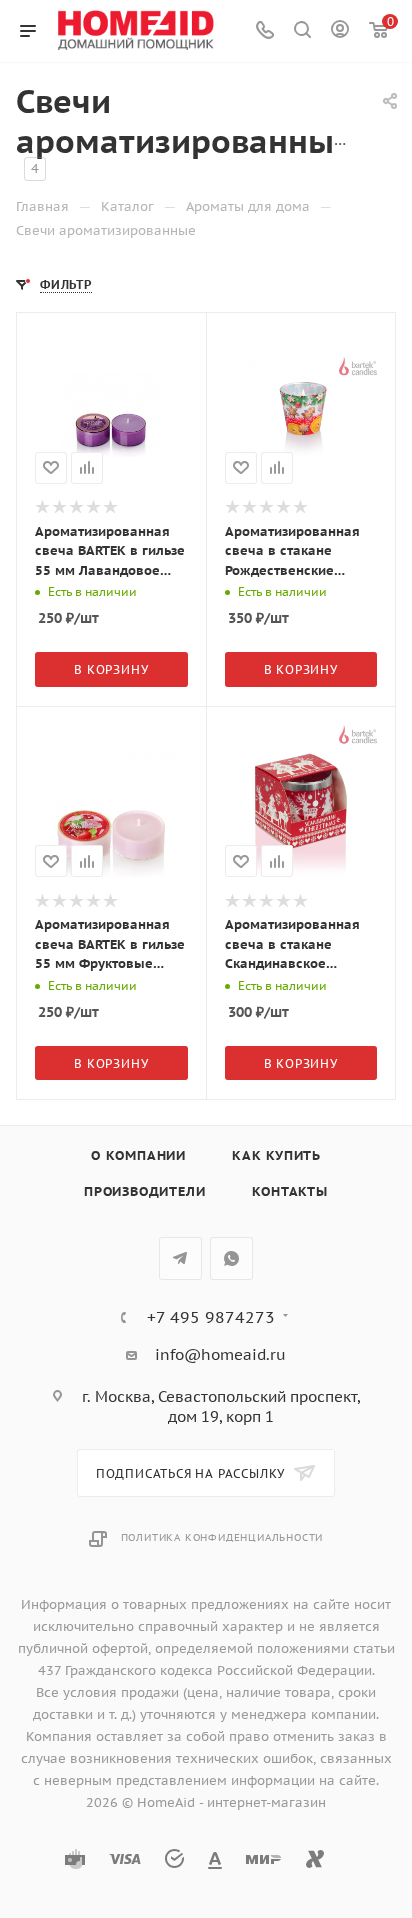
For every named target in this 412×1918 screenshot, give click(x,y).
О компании (138, 1155)
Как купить (276, 1155)
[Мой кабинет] (340, 31)
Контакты (290, 1191)
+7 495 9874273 (211, 1317)
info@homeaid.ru (220, 1354)
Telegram (180, 1258)
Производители (144, 1191)
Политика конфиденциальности (222, 1537)
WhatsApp (231, 1258)
